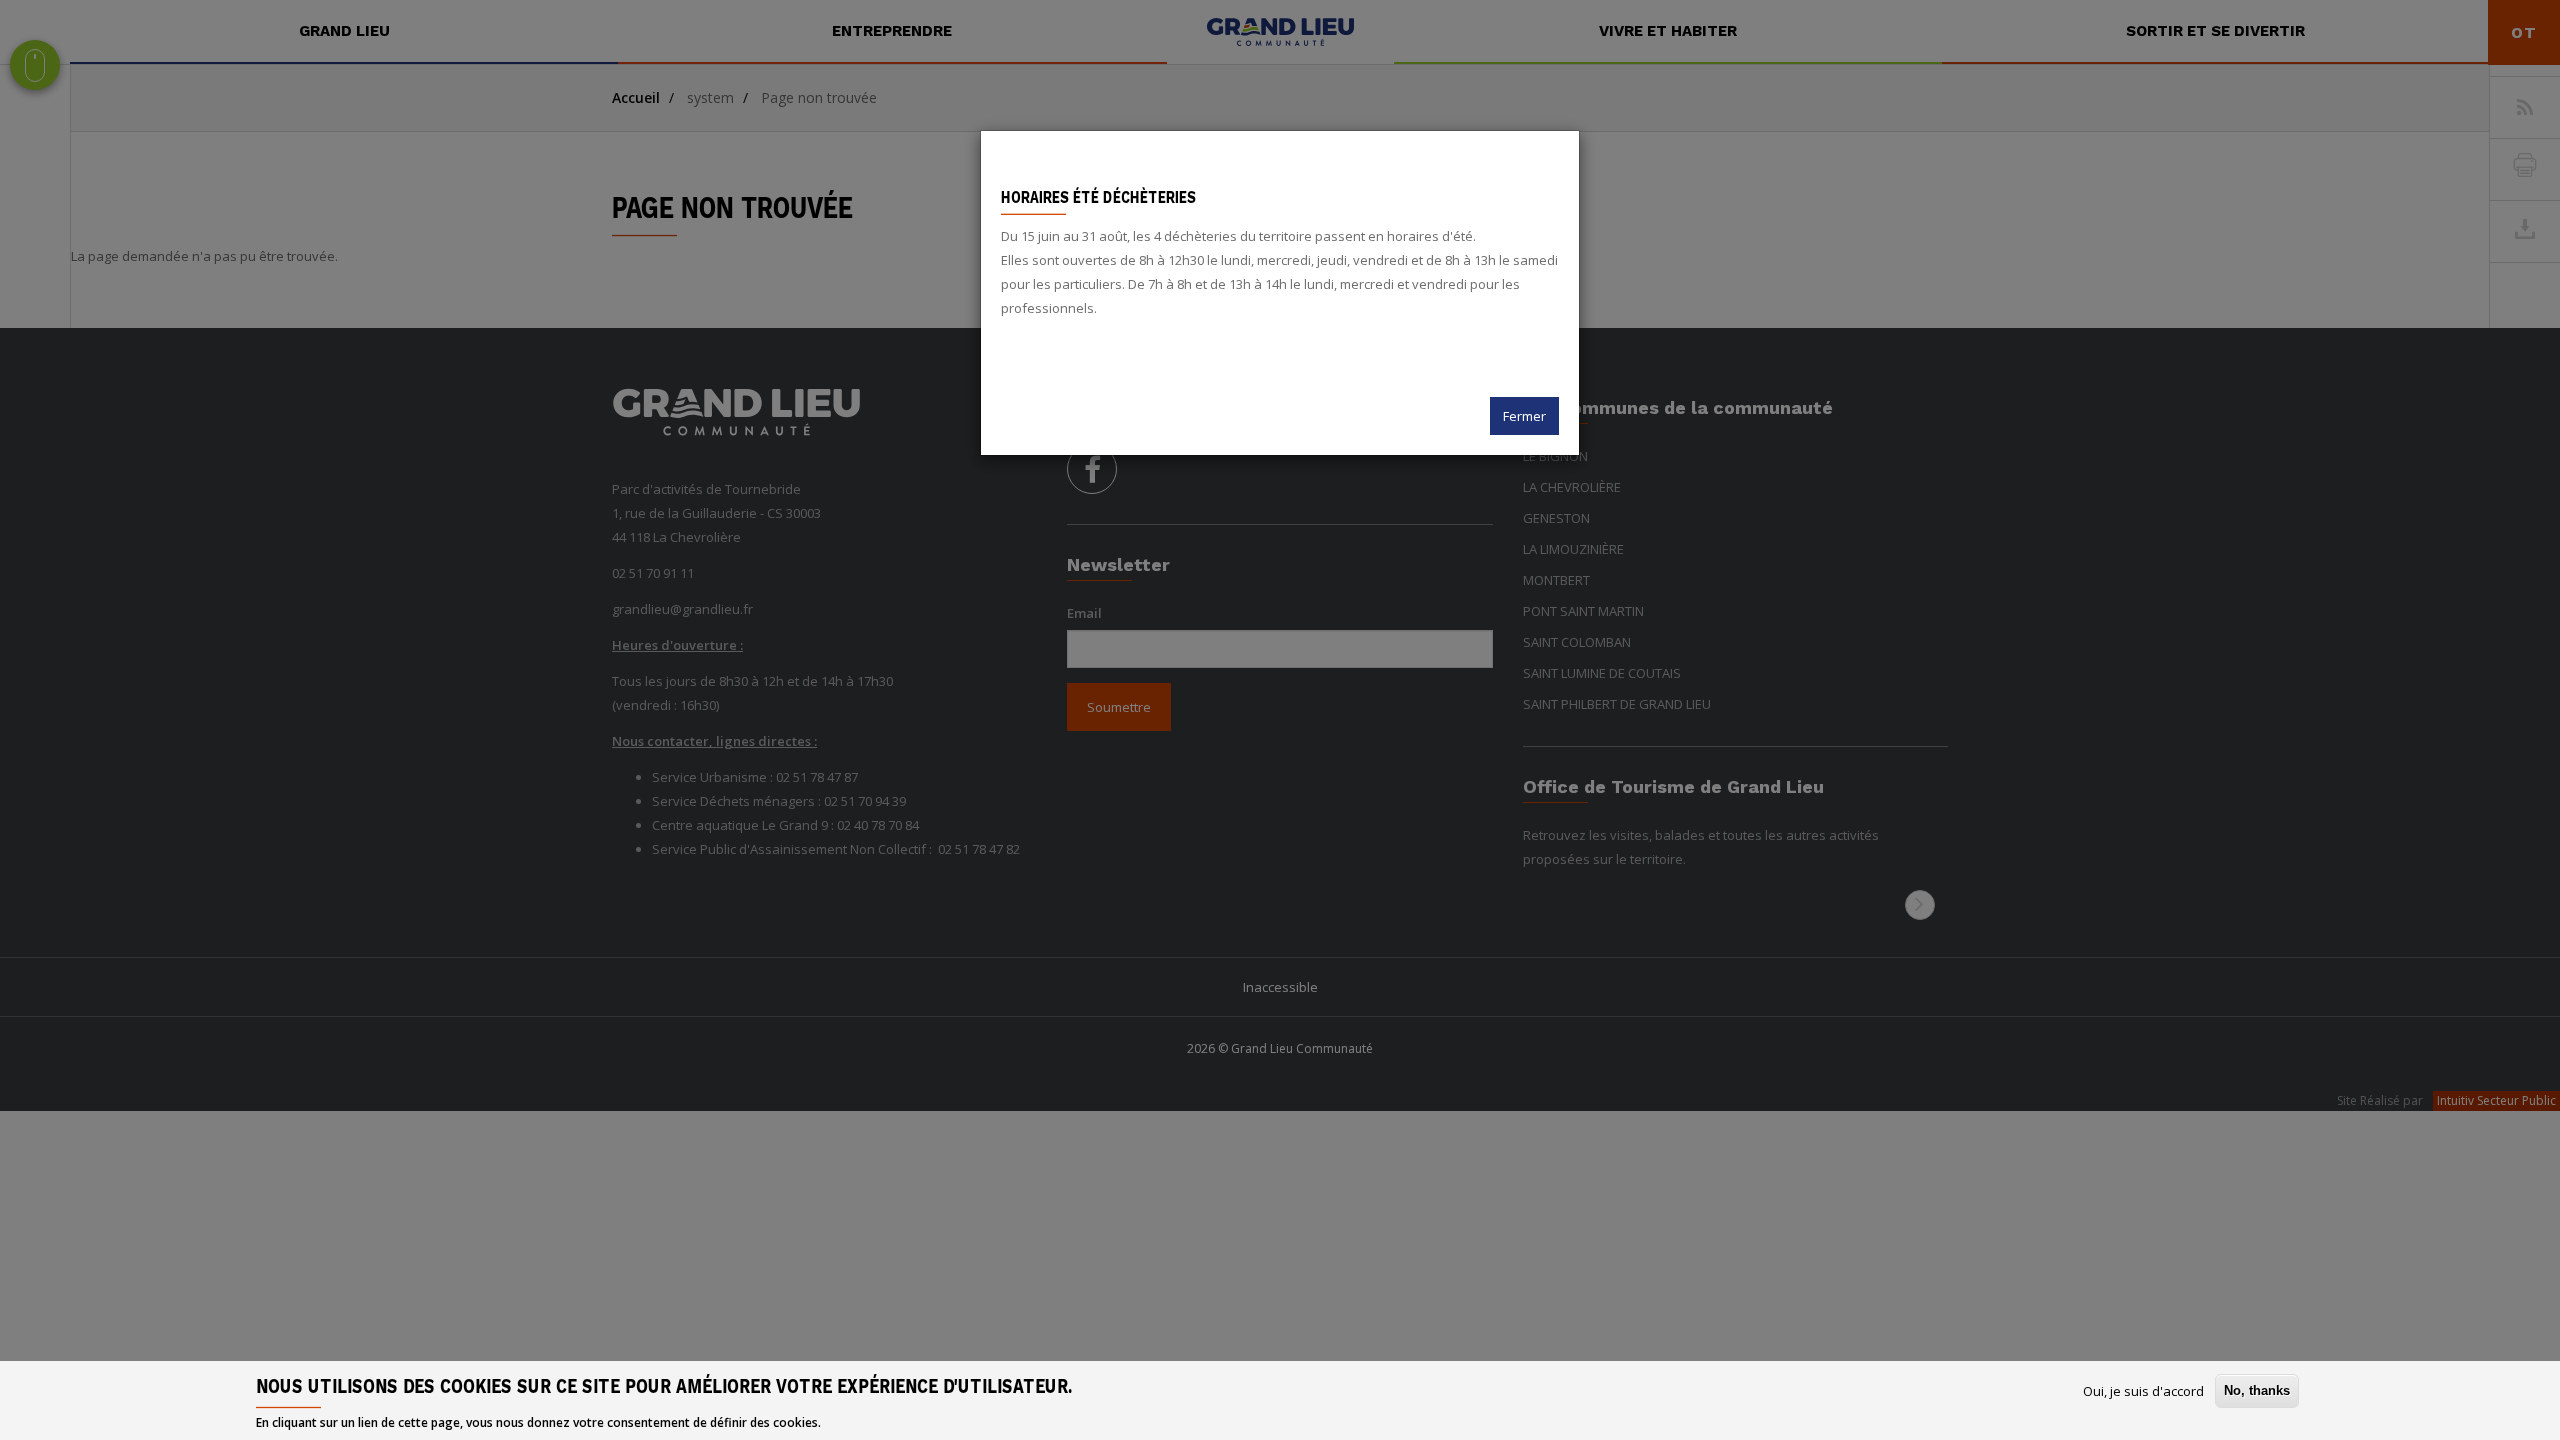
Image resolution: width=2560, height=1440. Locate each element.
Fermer (1524, 416)
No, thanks (2257, 1390)
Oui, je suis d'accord (2143, 1391)
